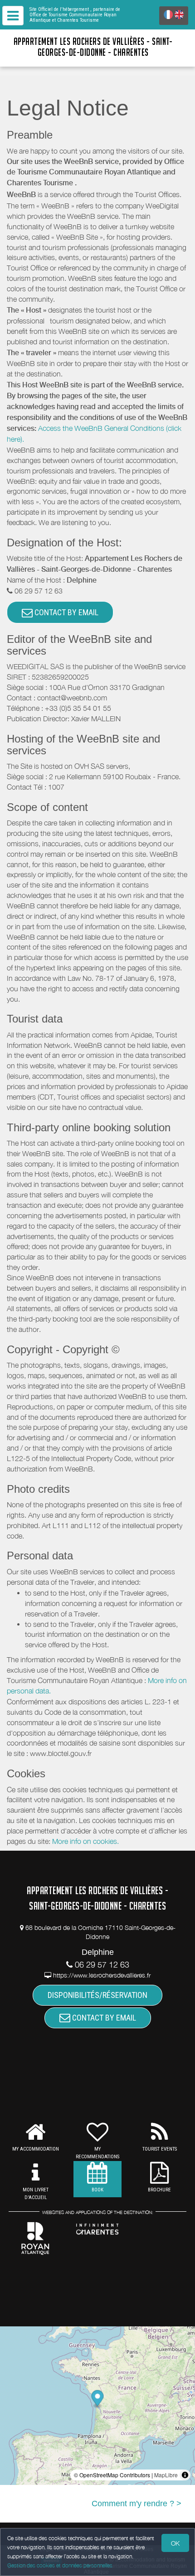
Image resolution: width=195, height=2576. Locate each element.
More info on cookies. (85, 1841)
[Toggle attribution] (185, 2475)
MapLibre (166, 2475)
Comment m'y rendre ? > (136, 2504)
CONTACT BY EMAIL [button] (66, 612)
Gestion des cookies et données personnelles (60, 2565)
